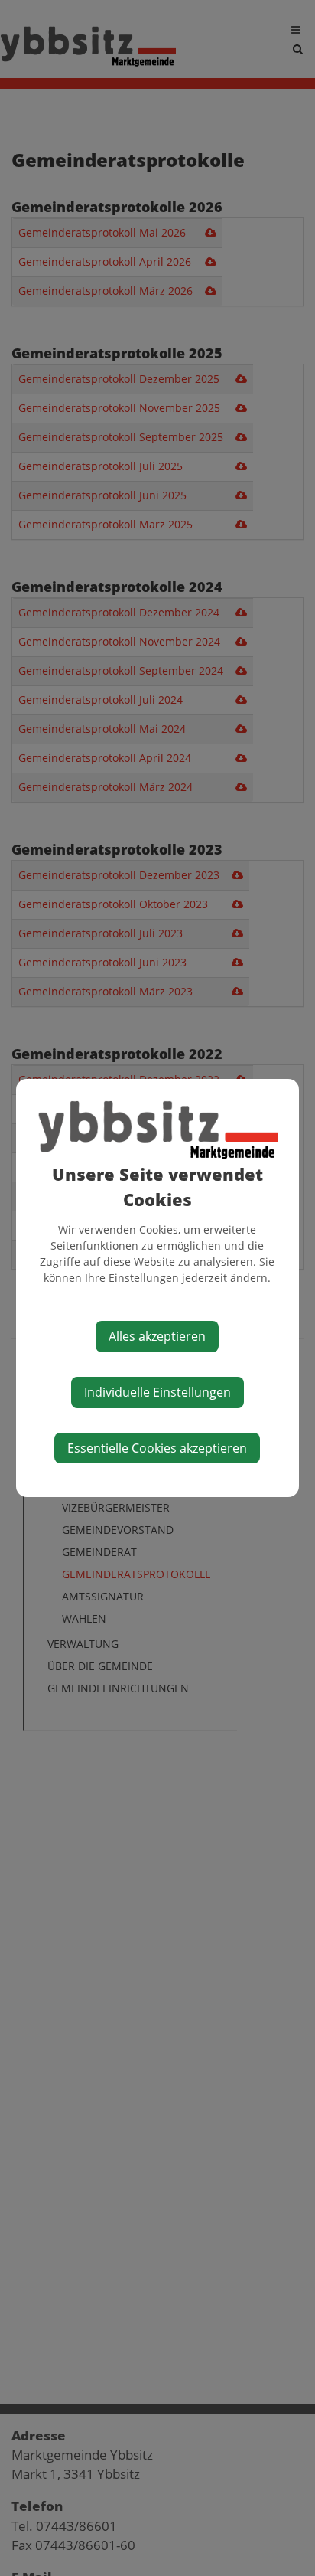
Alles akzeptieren (157, 1336)
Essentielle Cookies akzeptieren (157, 1448)
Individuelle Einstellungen (157, 1392)
